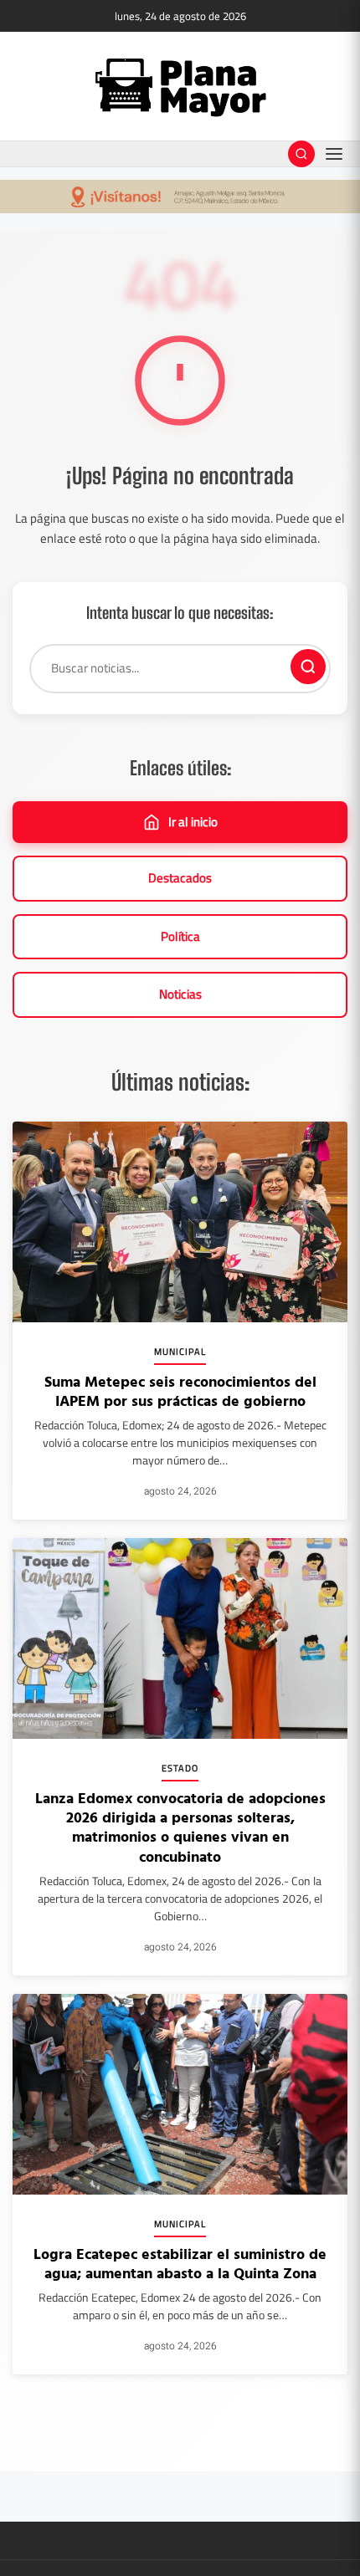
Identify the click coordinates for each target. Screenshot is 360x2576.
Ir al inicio (193, 822)
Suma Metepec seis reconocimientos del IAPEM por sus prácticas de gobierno (180, 1391)
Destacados (180, 878)
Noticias (180, 994)
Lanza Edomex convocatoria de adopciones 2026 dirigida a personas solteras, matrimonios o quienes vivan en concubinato (180, 1827)
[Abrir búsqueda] (301, 154)
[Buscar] (308, 667)
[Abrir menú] (334, 154)
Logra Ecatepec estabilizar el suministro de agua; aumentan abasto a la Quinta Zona (180, 2263)
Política (180, 936)
